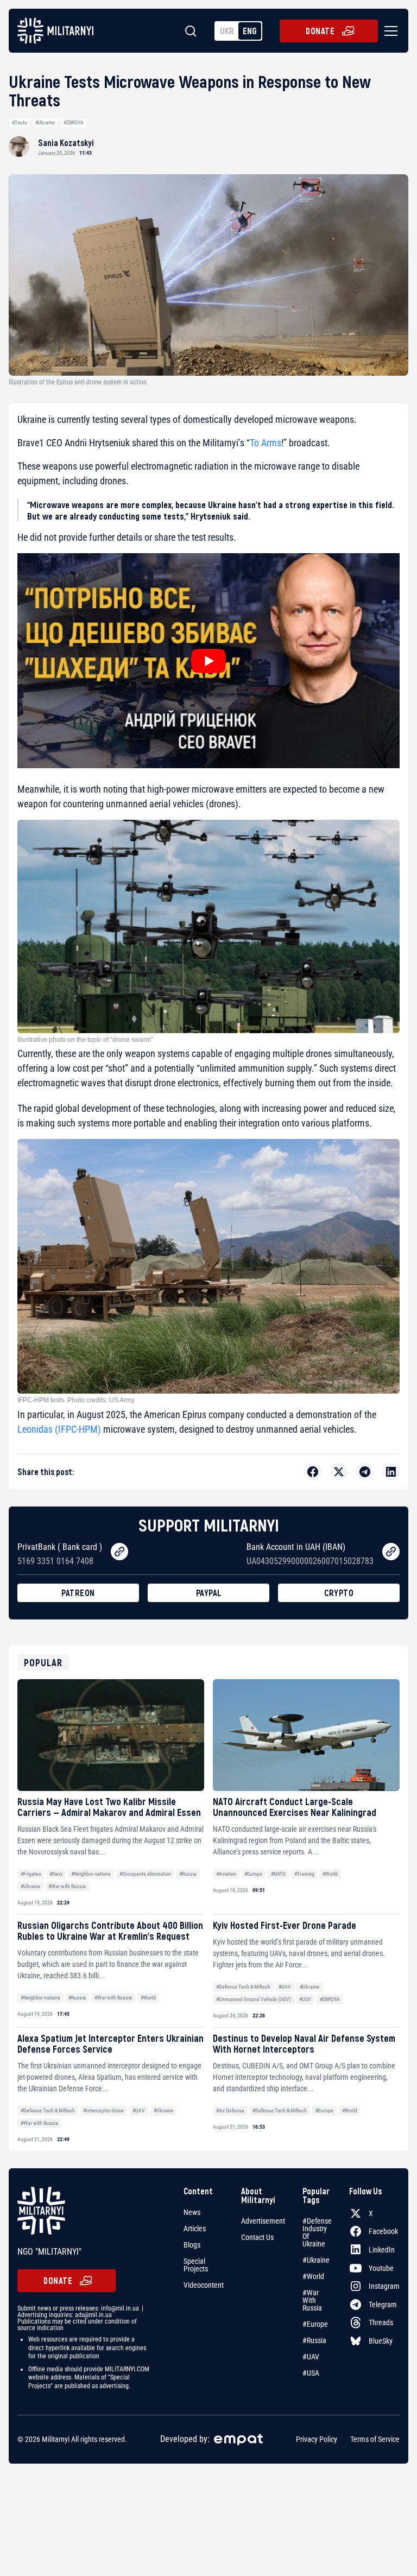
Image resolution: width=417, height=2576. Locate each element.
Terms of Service (375, 2440)
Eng (250, 31)
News (192, 2212)
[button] (389, 31)
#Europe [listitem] (315, 2324)
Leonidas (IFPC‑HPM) (59, 1429)
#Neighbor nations (91, 1874)
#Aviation (226, 1874)
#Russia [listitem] (314, 2340)
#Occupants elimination (145, 1874)
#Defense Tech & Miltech (243, 1987)
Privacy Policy (317, 2440)
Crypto (339, 1593)
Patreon (78, 1593)
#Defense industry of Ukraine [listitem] (317, 2232)
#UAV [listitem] (311, 2357)
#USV (305, 1999)
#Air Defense (230, 2110)
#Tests (20, 122)
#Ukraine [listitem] (316, 2260)
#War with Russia (67, 1886)
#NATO (278, 1874)
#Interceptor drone (103, 2110)
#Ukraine (45, 122)
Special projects (196, 2265)
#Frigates (31, 1874)
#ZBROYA (74, 122)
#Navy (56, 1874)
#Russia (188, 1874)
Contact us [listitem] (257, 2237)
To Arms (266, 443)
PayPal (209, 1593)
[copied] (119, 1552)
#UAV (285, 1987)
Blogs (192, 2245)
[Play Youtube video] (208, 661)
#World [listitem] (313, 2276)
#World (330, 1874)
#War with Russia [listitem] (312, 2300)
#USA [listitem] (311, 2373)
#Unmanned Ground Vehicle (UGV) (254, 1999)
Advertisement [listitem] (263, 2221)
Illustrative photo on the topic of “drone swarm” (85, 1040)
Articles (195, 2229)
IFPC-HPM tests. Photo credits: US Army (76, 1400)
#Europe (253, 1874)
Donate (320, 31)
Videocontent (204, 2285)
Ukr (227, 31)
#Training (304, 1874)
